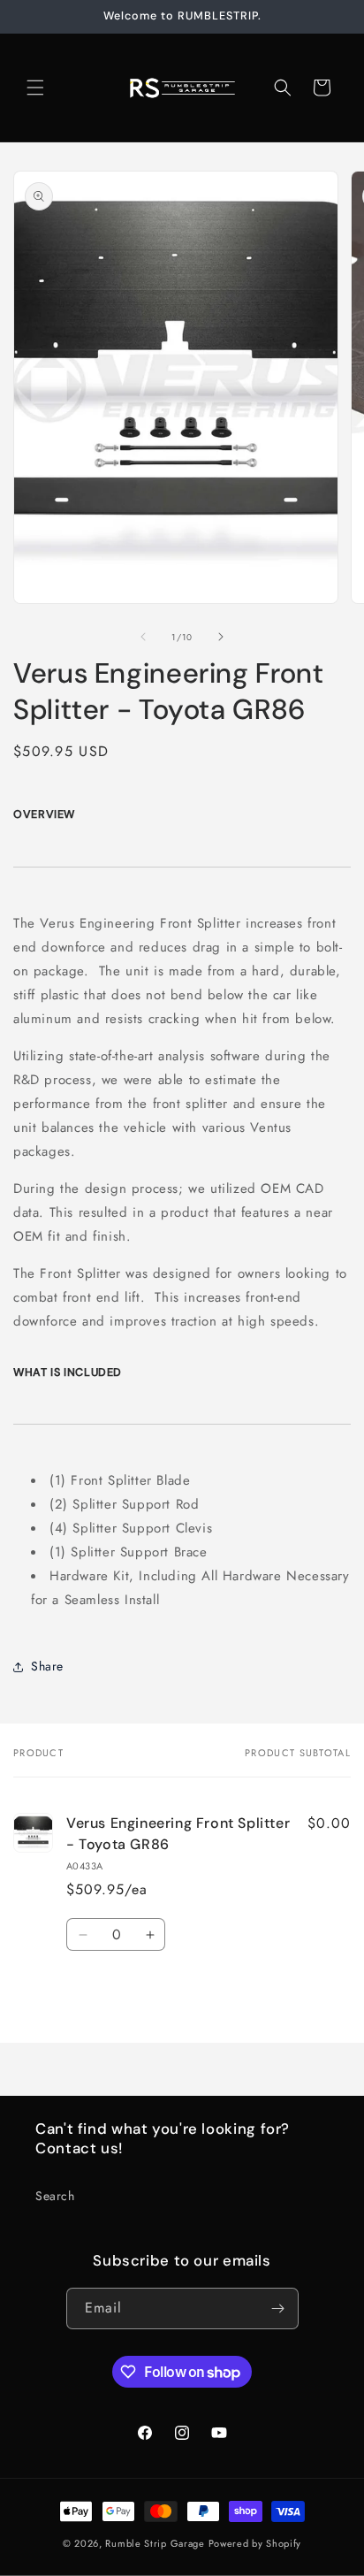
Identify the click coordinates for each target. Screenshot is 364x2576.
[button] (35, 88)
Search (55, 2196)
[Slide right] (221, 637)
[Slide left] (143, 637)
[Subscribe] (278, 2308)
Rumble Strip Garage (155, 2543)
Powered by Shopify (255, 2543)
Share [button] (47, 1666)
